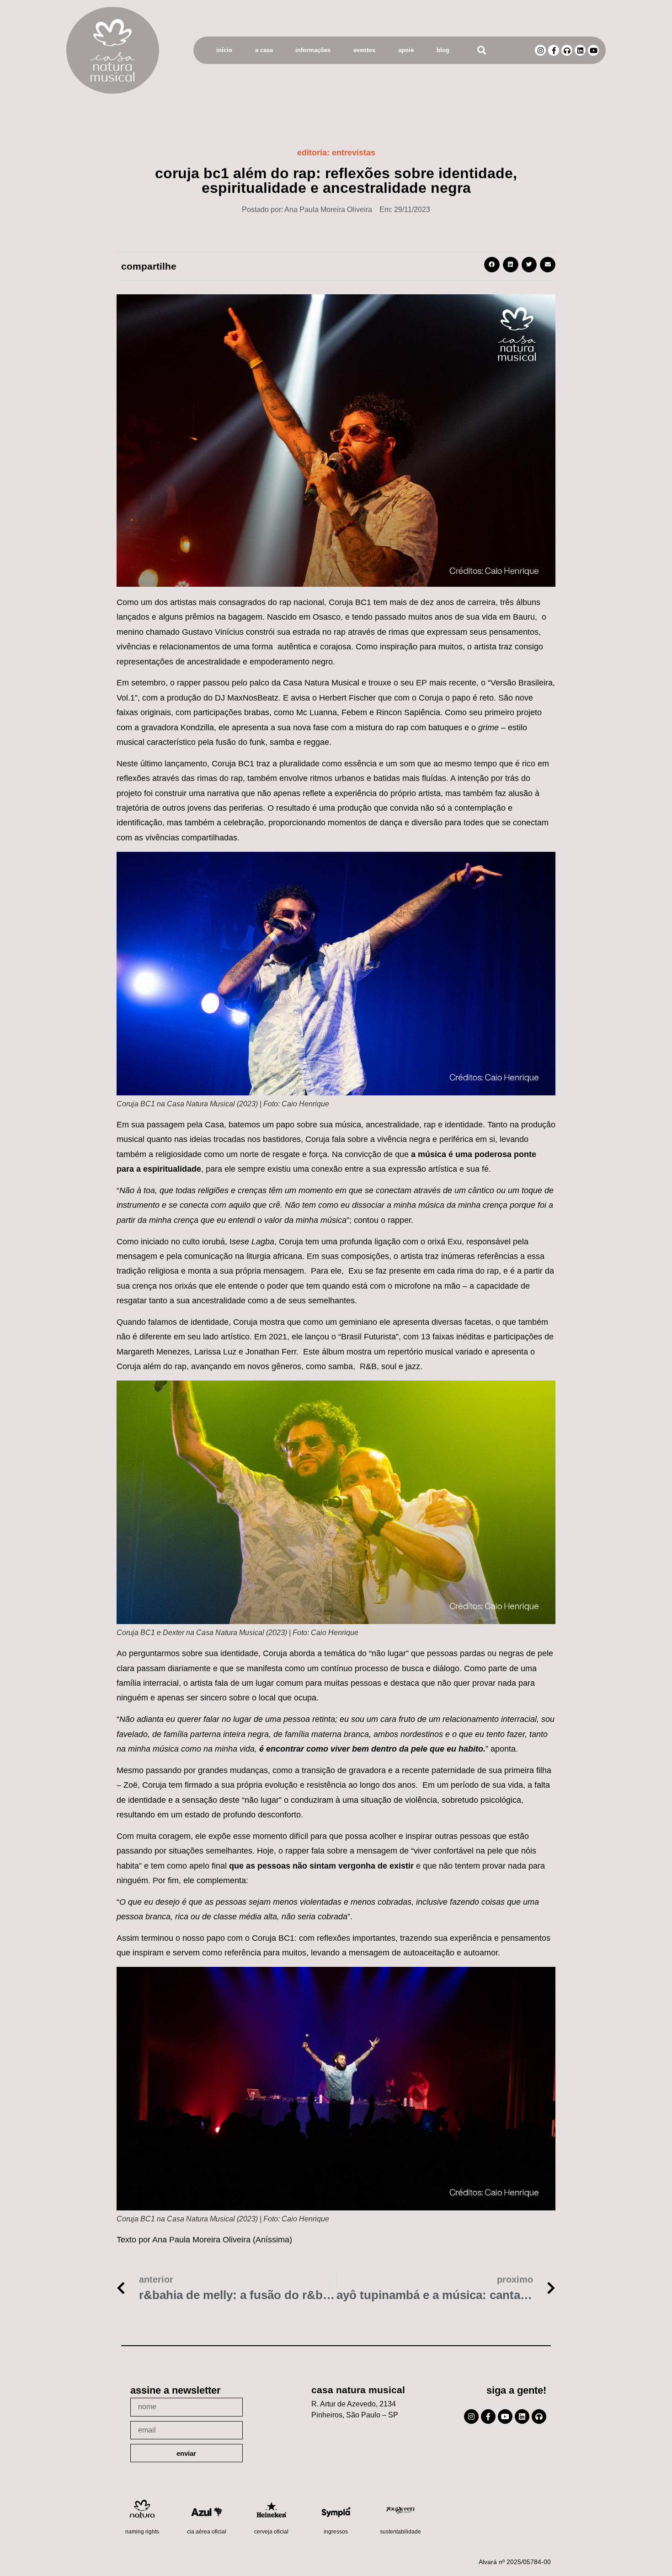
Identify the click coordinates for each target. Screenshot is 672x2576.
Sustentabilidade (400, 2532)
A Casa (264, 50)
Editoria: (336, 153)
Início (224, 50)
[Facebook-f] (554, 50)
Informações (313, 50)
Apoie (406, 50)
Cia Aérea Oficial (207, 2532)
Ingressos (336, 2532)
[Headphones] (567, 50)
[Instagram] (540, 50)
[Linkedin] (580, 50)
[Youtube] (593, 50)
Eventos (364, 50)
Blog (443, 50)
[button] (482, 50)
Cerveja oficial (271, 2532)
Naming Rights (142, 2532)
